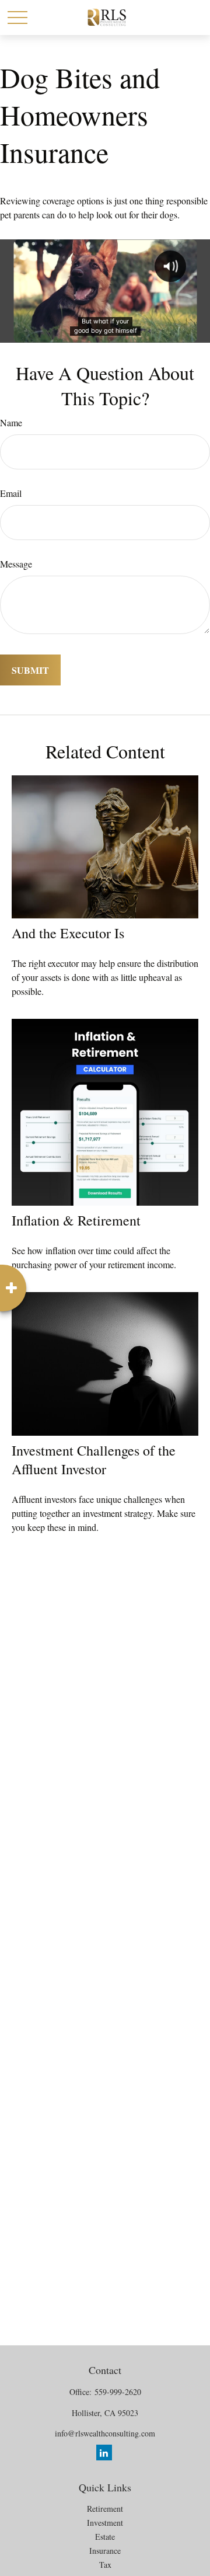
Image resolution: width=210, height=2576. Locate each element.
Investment (105, 2523)
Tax (105, 2565)
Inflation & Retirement (76, 1220)
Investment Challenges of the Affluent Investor (94, 1460)
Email (11, 493)
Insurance (105, 2551)
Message (16, 564)
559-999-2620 (118, 2392)
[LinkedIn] (104, 2453)
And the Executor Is (68, 933)
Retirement (105, 2509)
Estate (105, 2537)
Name (11, 422)
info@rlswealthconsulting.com (105, 2433)
